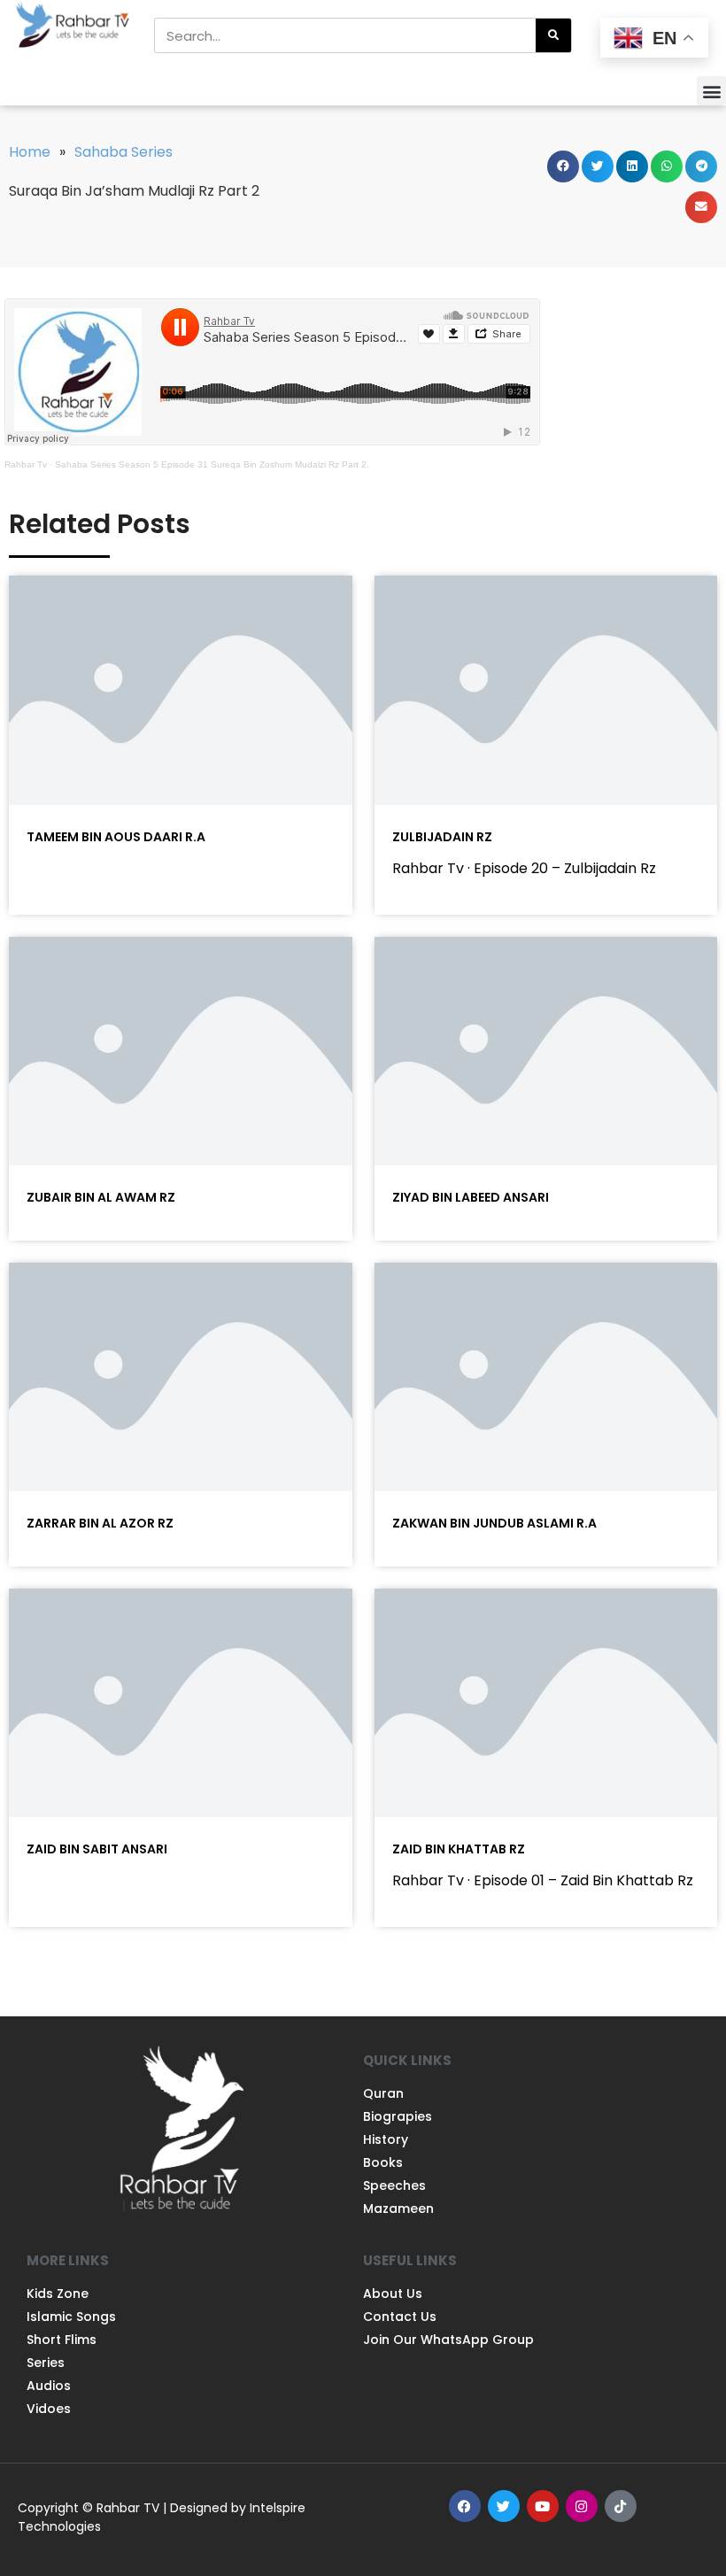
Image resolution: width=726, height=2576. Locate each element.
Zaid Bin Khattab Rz (459, 1849)
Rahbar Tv (26, 464)
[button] (711, 91)
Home (30, 152)
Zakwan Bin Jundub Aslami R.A (494, 1523)
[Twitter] (504, 2506)
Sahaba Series (124, 152)
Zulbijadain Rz (442, 837)
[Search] (553, 35)
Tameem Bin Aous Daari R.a (116, 837)
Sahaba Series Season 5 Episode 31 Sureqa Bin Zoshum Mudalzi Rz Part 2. (212, 464)
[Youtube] (543, 2506)
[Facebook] (465, 2506)
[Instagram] (582, 2506)
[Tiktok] (621, 2506)
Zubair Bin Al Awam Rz (101, 1197)
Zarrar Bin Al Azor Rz (100, 1523)
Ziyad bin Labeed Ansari (471, 1197)
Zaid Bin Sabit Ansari (97, 1849)
